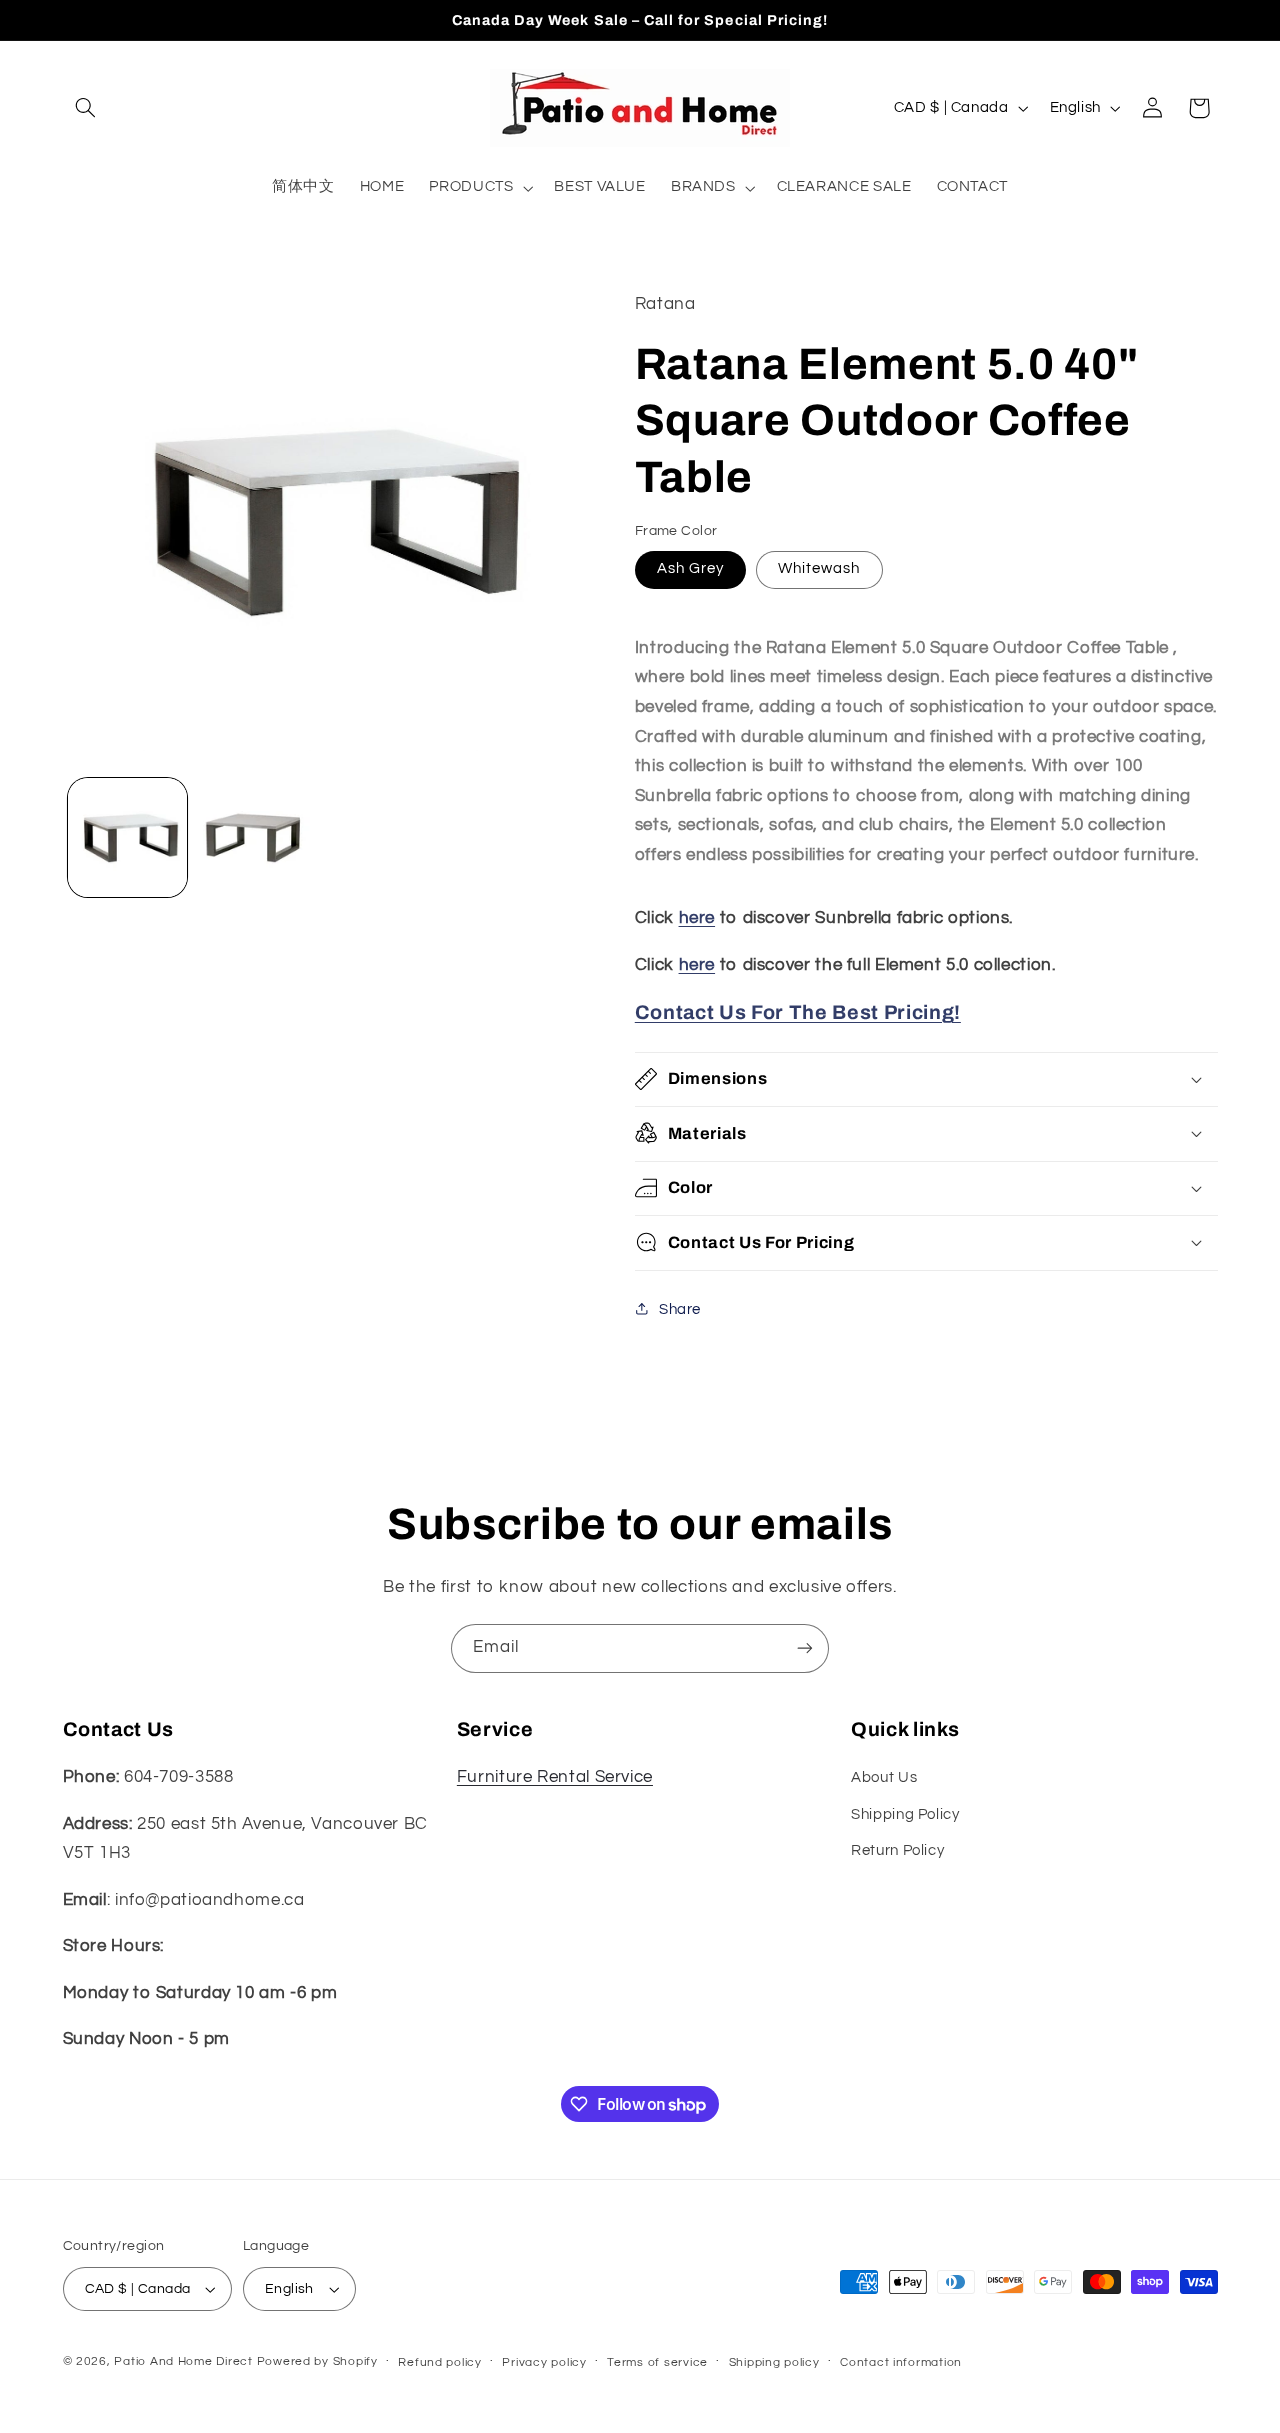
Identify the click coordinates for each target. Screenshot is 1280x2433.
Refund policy (440, 2362)
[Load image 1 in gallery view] (127, 837)
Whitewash (819, 568)
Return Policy (897, 1850)
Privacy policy (544, 2362)
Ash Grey (690, 568)
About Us (884, 1777)
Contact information (901, 2362)
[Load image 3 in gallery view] (256, 837)
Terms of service (657, 2362)
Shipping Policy (905, 1814)
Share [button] (680, 1308)
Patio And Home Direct (183, 2361)
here (697, 917)
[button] (86, 108)
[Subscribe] (805, 1648)
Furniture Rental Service (555, 1777)
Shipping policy (774, 2362)
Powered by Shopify (317, 2361)
